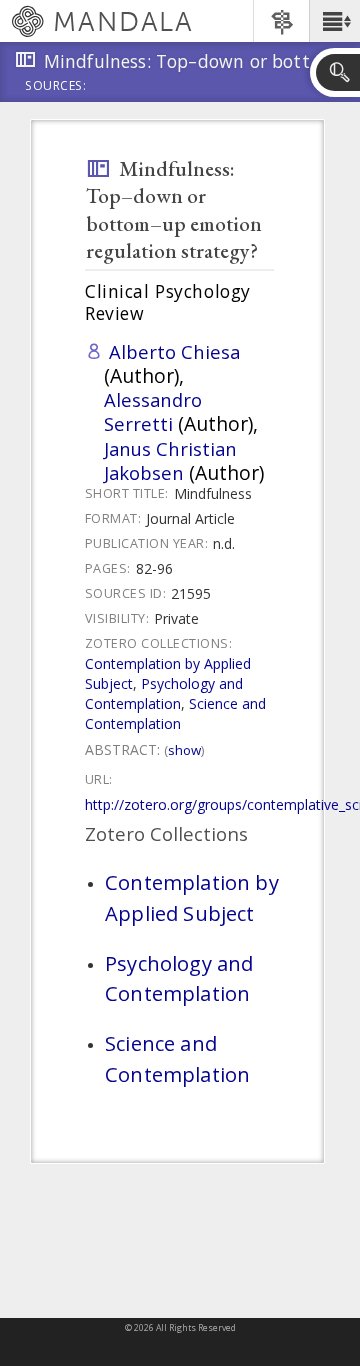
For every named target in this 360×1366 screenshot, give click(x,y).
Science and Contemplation (175, 713)
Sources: (56, 87)
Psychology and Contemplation (164, 693)
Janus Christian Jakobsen (170, 460)
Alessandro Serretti (153, 411)
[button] (334, 21)
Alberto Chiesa (174, 351)
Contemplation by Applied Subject (192, 897)
